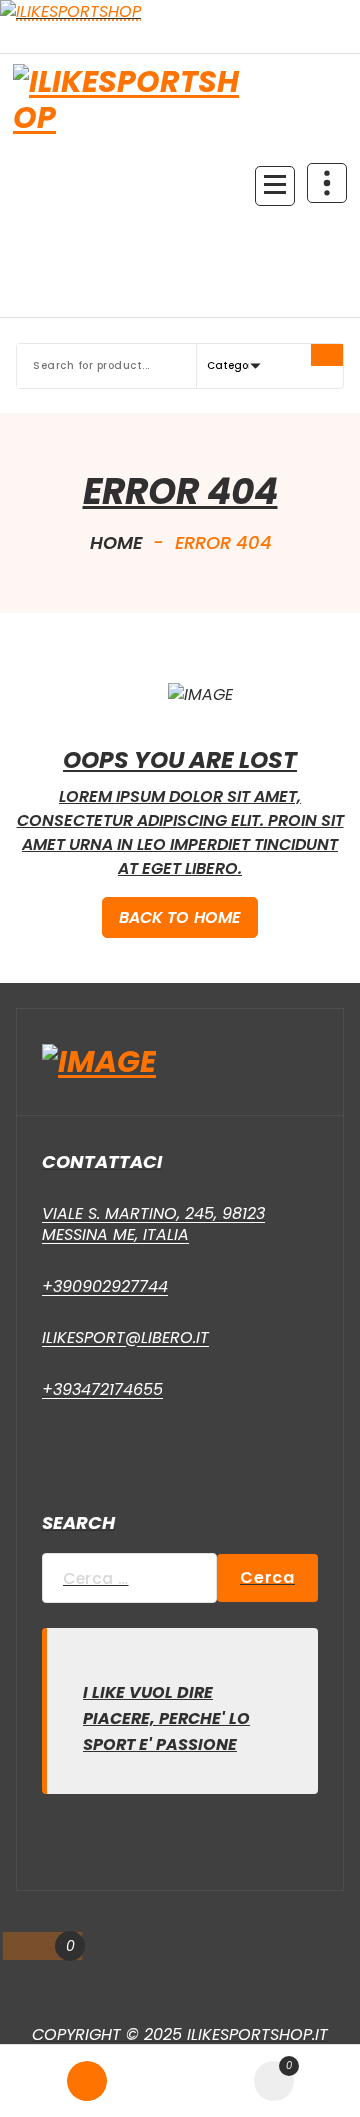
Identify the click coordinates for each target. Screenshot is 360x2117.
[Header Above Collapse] (327, 183)
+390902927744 (105, 1286)
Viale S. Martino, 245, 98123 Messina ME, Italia (153, 1224)
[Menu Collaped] (275, 186)
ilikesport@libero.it (125, 1337)
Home (116, 542)
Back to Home (180, 917)
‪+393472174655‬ (102, 1389)
